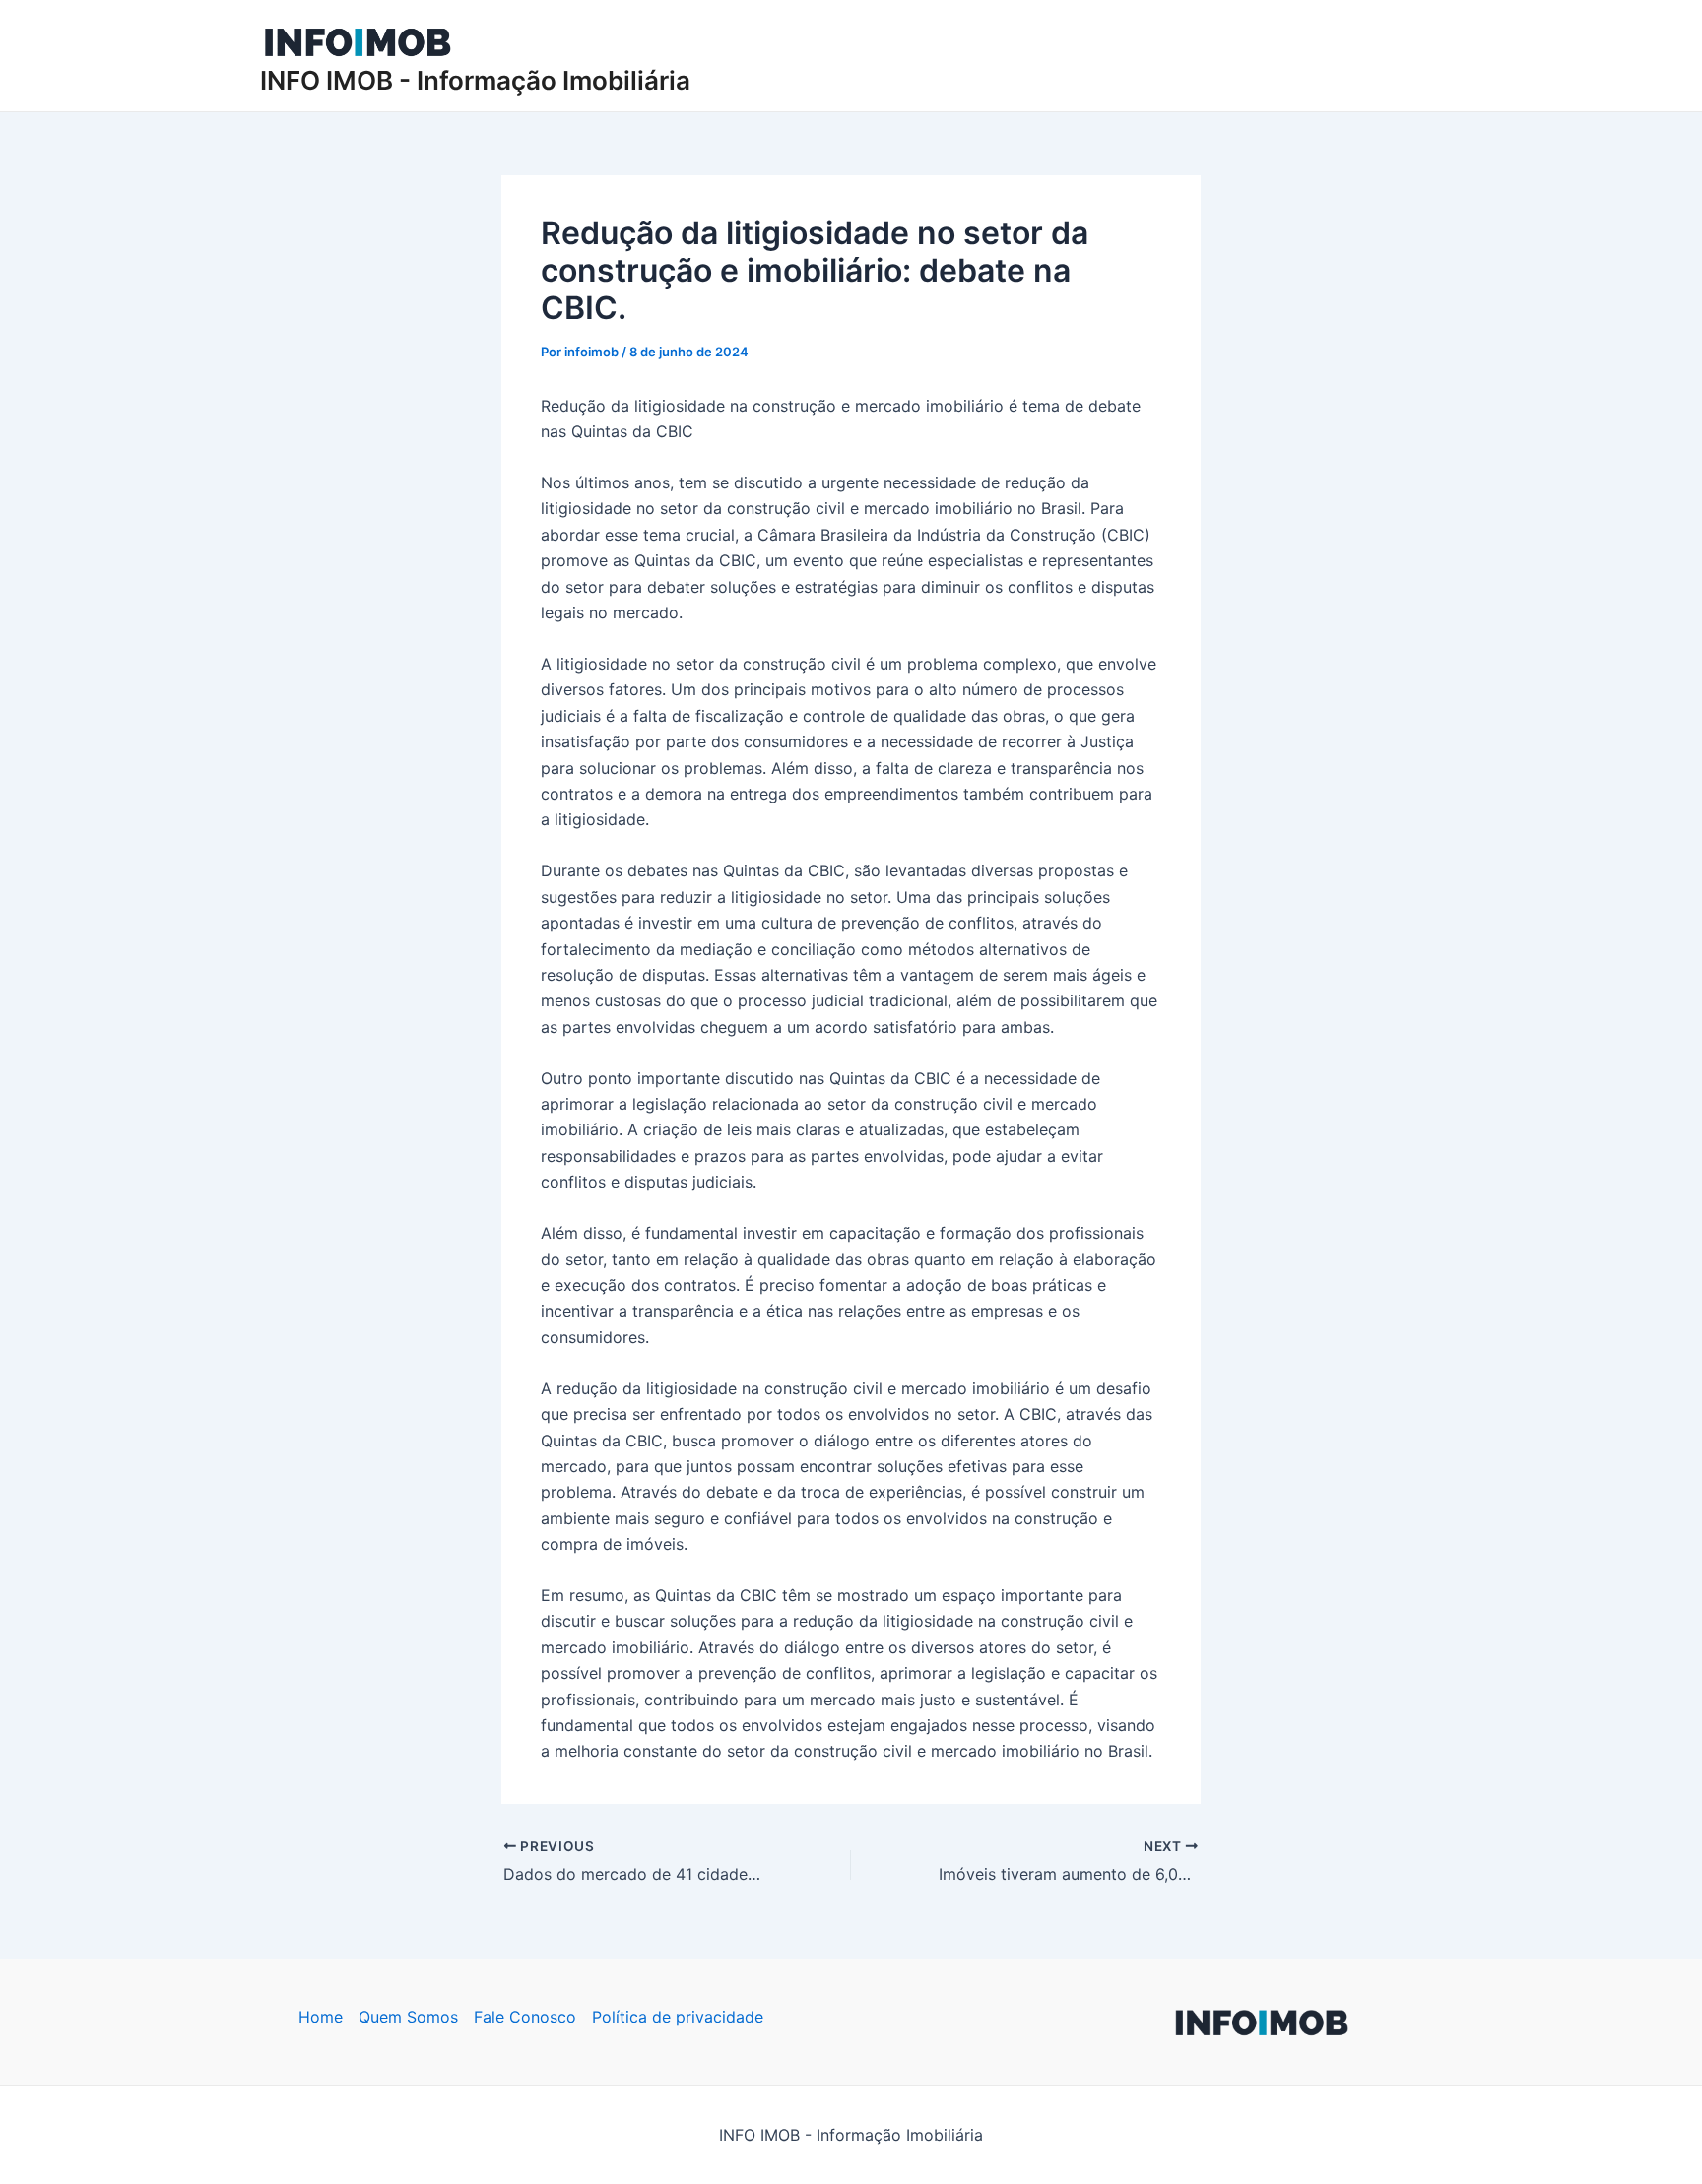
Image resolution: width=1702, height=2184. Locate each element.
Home (321, 2017)
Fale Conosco (525, 2017)
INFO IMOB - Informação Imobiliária (475, 80)
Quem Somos (408, 2017)
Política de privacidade (678, 2017)
